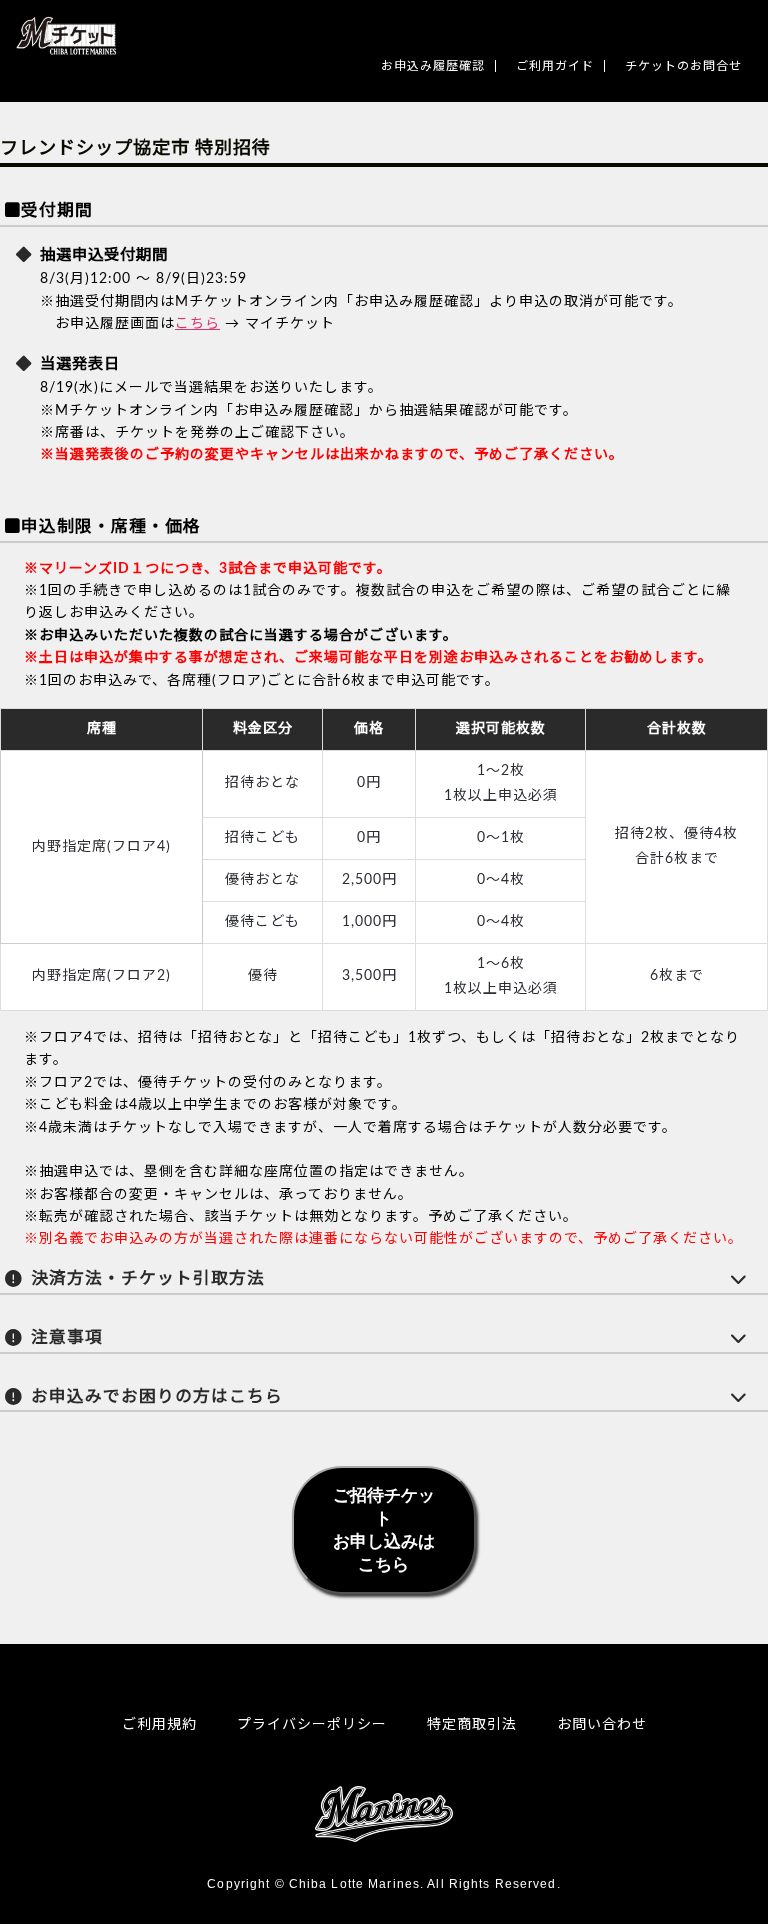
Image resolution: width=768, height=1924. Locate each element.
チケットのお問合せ (683, 66)
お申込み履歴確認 (433, 66)
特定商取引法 (472, 1725)
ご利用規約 (159, 1725)
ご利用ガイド (555, 66)
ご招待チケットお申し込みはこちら (384, 1530)
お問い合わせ (602, 1725)
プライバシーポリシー (312, 1725)
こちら (197, 324)
